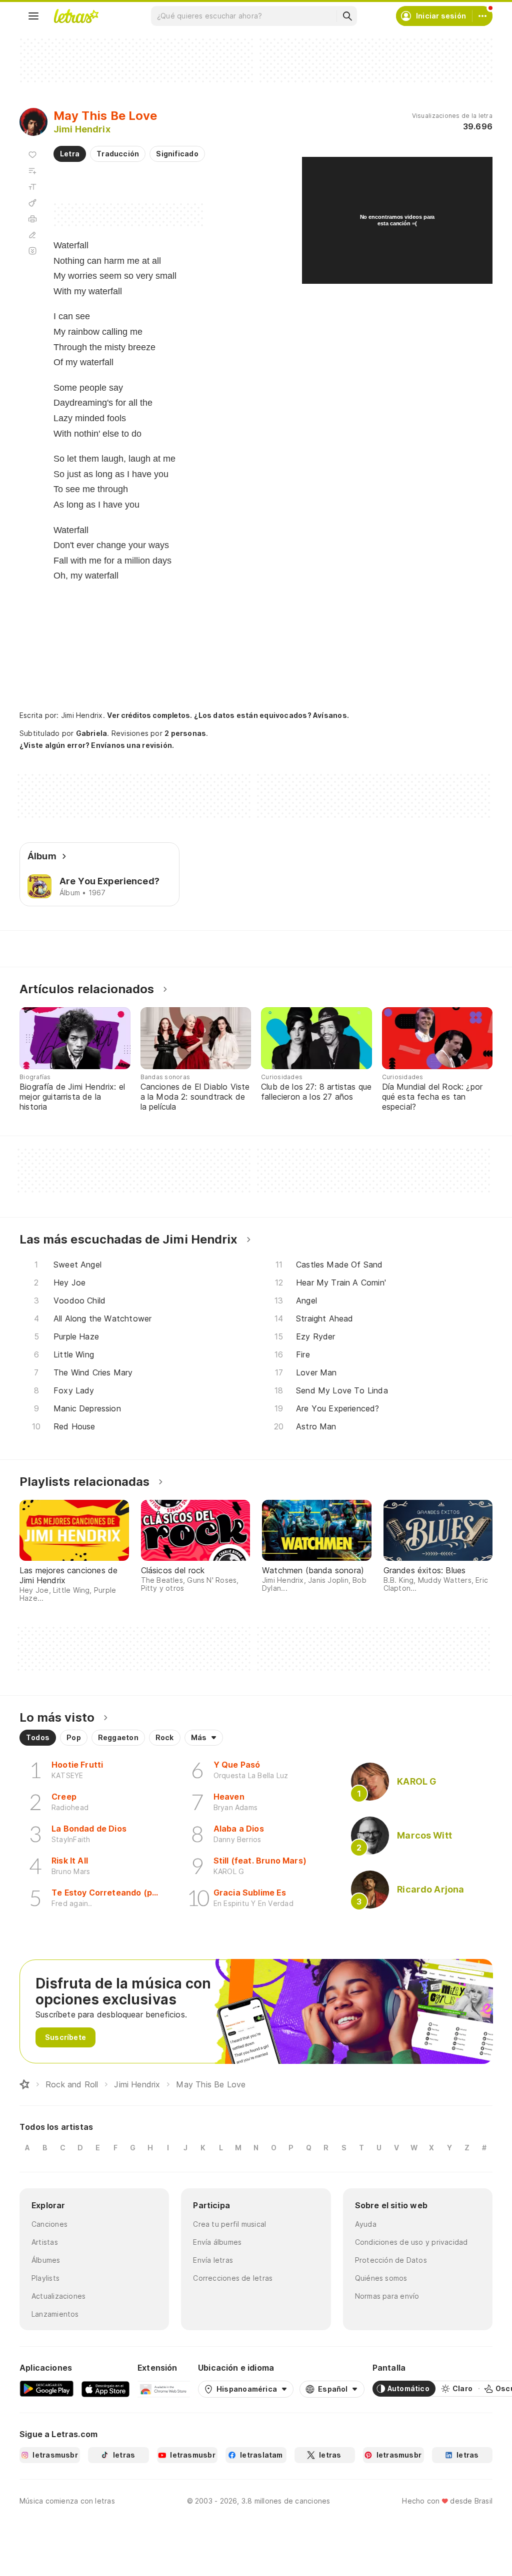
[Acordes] (32, 203)
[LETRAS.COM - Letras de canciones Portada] (76, 16)
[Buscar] (347, 16)
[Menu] (33, 16)
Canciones (49, 2224)
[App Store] (105, 2389)
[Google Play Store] (46, 2389)
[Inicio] (24, 2084)
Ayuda (366, 2224)
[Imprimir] (32, 219)
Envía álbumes (217, 2242)
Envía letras (213, 2260)
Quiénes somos (381, 2278)
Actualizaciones (58, 2296)
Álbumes (46, 2260)
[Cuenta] (482, 16)
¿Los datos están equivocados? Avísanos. (271, 715)
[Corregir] (32, 235)
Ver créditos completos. (149, 715)
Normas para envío (387, 2296)
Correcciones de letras (233, 2278)
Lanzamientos (55, 2314)
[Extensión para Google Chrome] (164, 2389)
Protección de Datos (391, 2260)
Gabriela (92, 733)
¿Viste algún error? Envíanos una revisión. (97, 745)
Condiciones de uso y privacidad (411, 2242)
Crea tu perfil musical (229, 2224)
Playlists (45, 2278)
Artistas (45, 2242)
